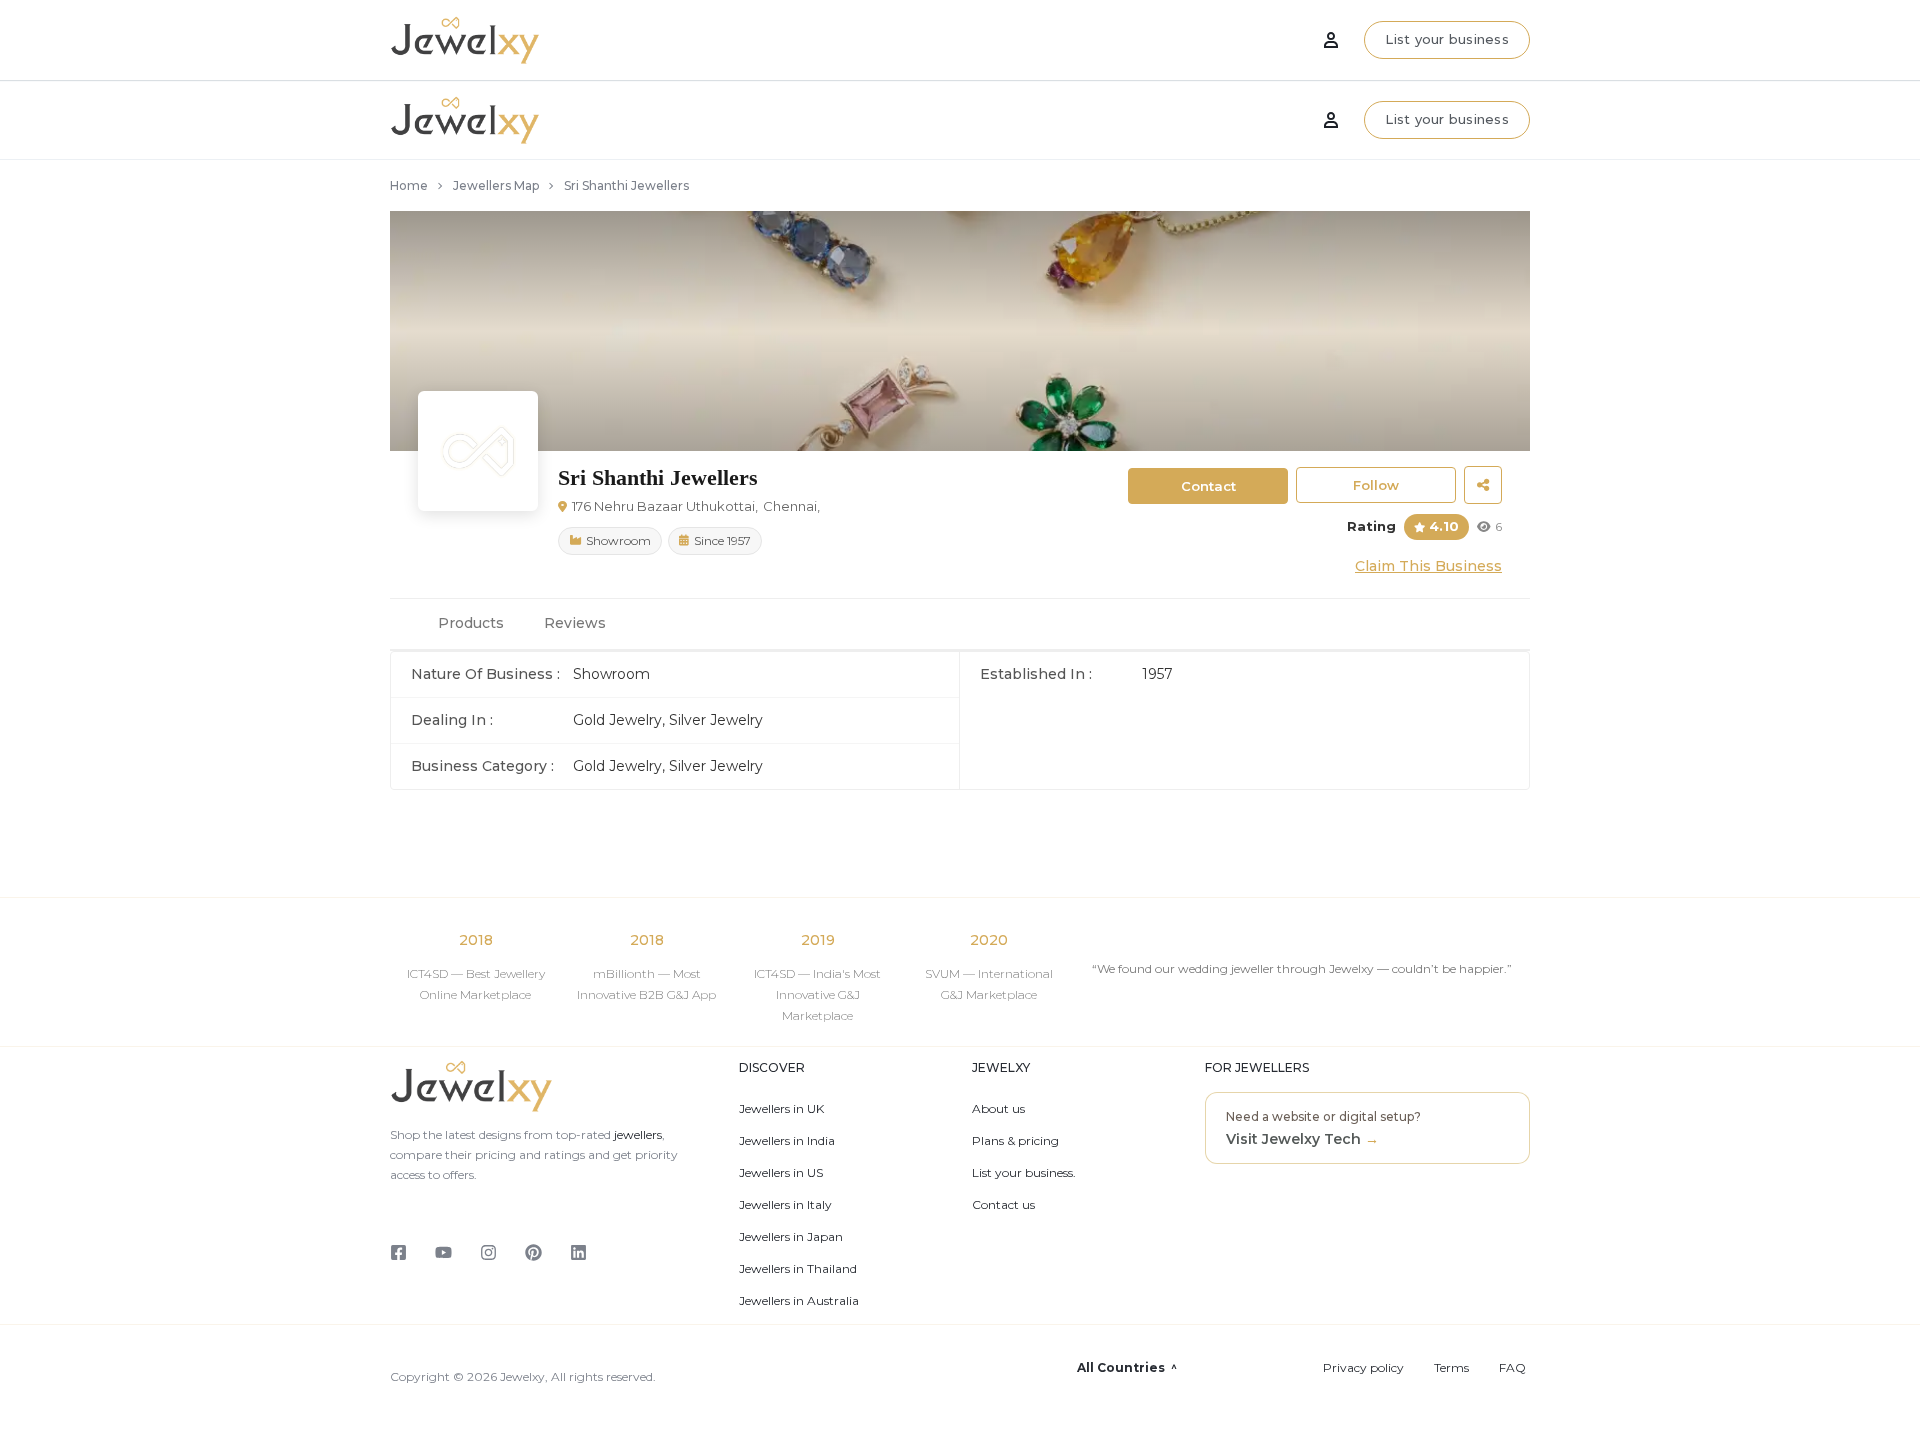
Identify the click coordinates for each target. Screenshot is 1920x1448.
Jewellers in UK (781, 1109)
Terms (1451, 1368)
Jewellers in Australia (799, 1301)
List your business (1447, 119)
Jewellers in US (781, 1173)
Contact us (1003, 1205)
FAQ (1512, 1368)
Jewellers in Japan (791, 1237)
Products (471, 623)
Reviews (575, 623)
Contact (1208, 486)
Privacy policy (1363, 1368)
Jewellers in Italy (785, 1205)
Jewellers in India (787, 1141)
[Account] (1331, 120)
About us (998, 1109)
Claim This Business (1428, 566)
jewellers (636, 1134)
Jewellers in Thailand (798, 1269)
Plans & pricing (1015, 1141)
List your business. (1024, 1173)
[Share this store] (1483, 485)
